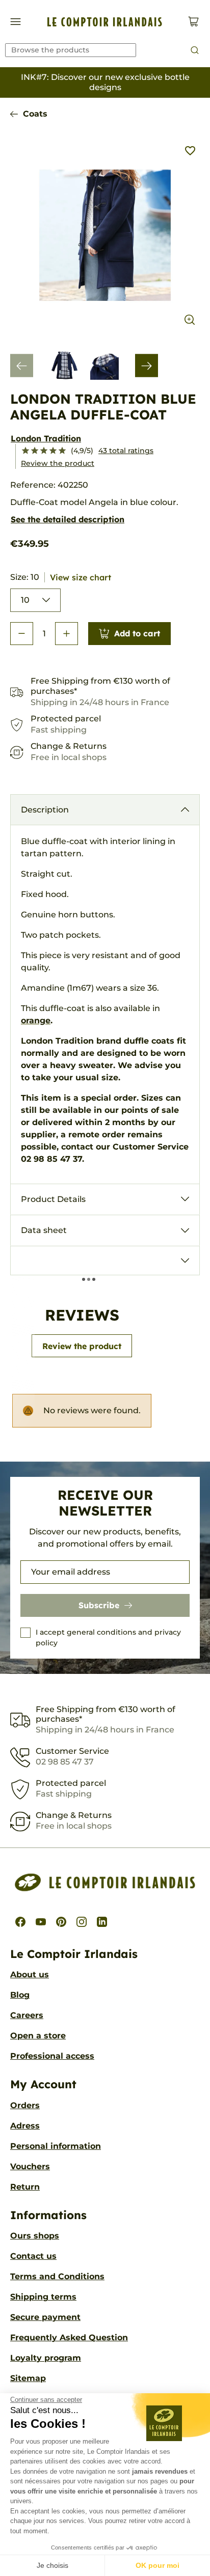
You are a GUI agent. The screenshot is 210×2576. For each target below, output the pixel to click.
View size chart (81, 577)
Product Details (53, 1199)
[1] (25, 451)
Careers (27, 2015)
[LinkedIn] (102, 1922)
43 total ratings (126, 451)
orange (36, 1020)
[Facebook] (20, 1922)
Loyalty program (46, 2358)
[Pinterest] (61, 1922)
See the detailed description (68, 519)
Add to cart (137, 633)
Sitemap (28, 2378)
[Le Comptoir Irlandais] (105, 22)
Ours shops (35, 2236)
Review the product (58, 463)
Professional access (52, 2056)
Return (25, 2187)
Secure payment (45, 2317)
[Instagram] (82, 1922)
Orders (25, 2105)
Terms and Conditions (57, 2276)
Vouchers (30, 2166)
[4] (53, 451)
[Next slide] (147, 366)
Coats (35, 114)
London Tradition (46, 438)
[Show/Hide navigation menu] (16, 22)
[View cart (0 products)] (193, 22)
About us (30, 1975)
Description (45, 810)
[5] (62, 451)
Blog (20, 1995)
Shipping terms (43, 2297)
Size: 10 (61, 577)
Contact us (33, 2256)
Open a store (38, 2036)
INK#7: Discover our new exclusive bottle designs (105, 82)
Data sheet (44, 1230)
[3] (44, 451)
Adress (25, 2126)
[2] (35, 451)
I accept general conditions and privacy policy (108, 1637)
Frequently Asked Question (69, 2337)
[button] (22, 634)
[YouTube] (41, 1922)
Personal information (56, 2146)
